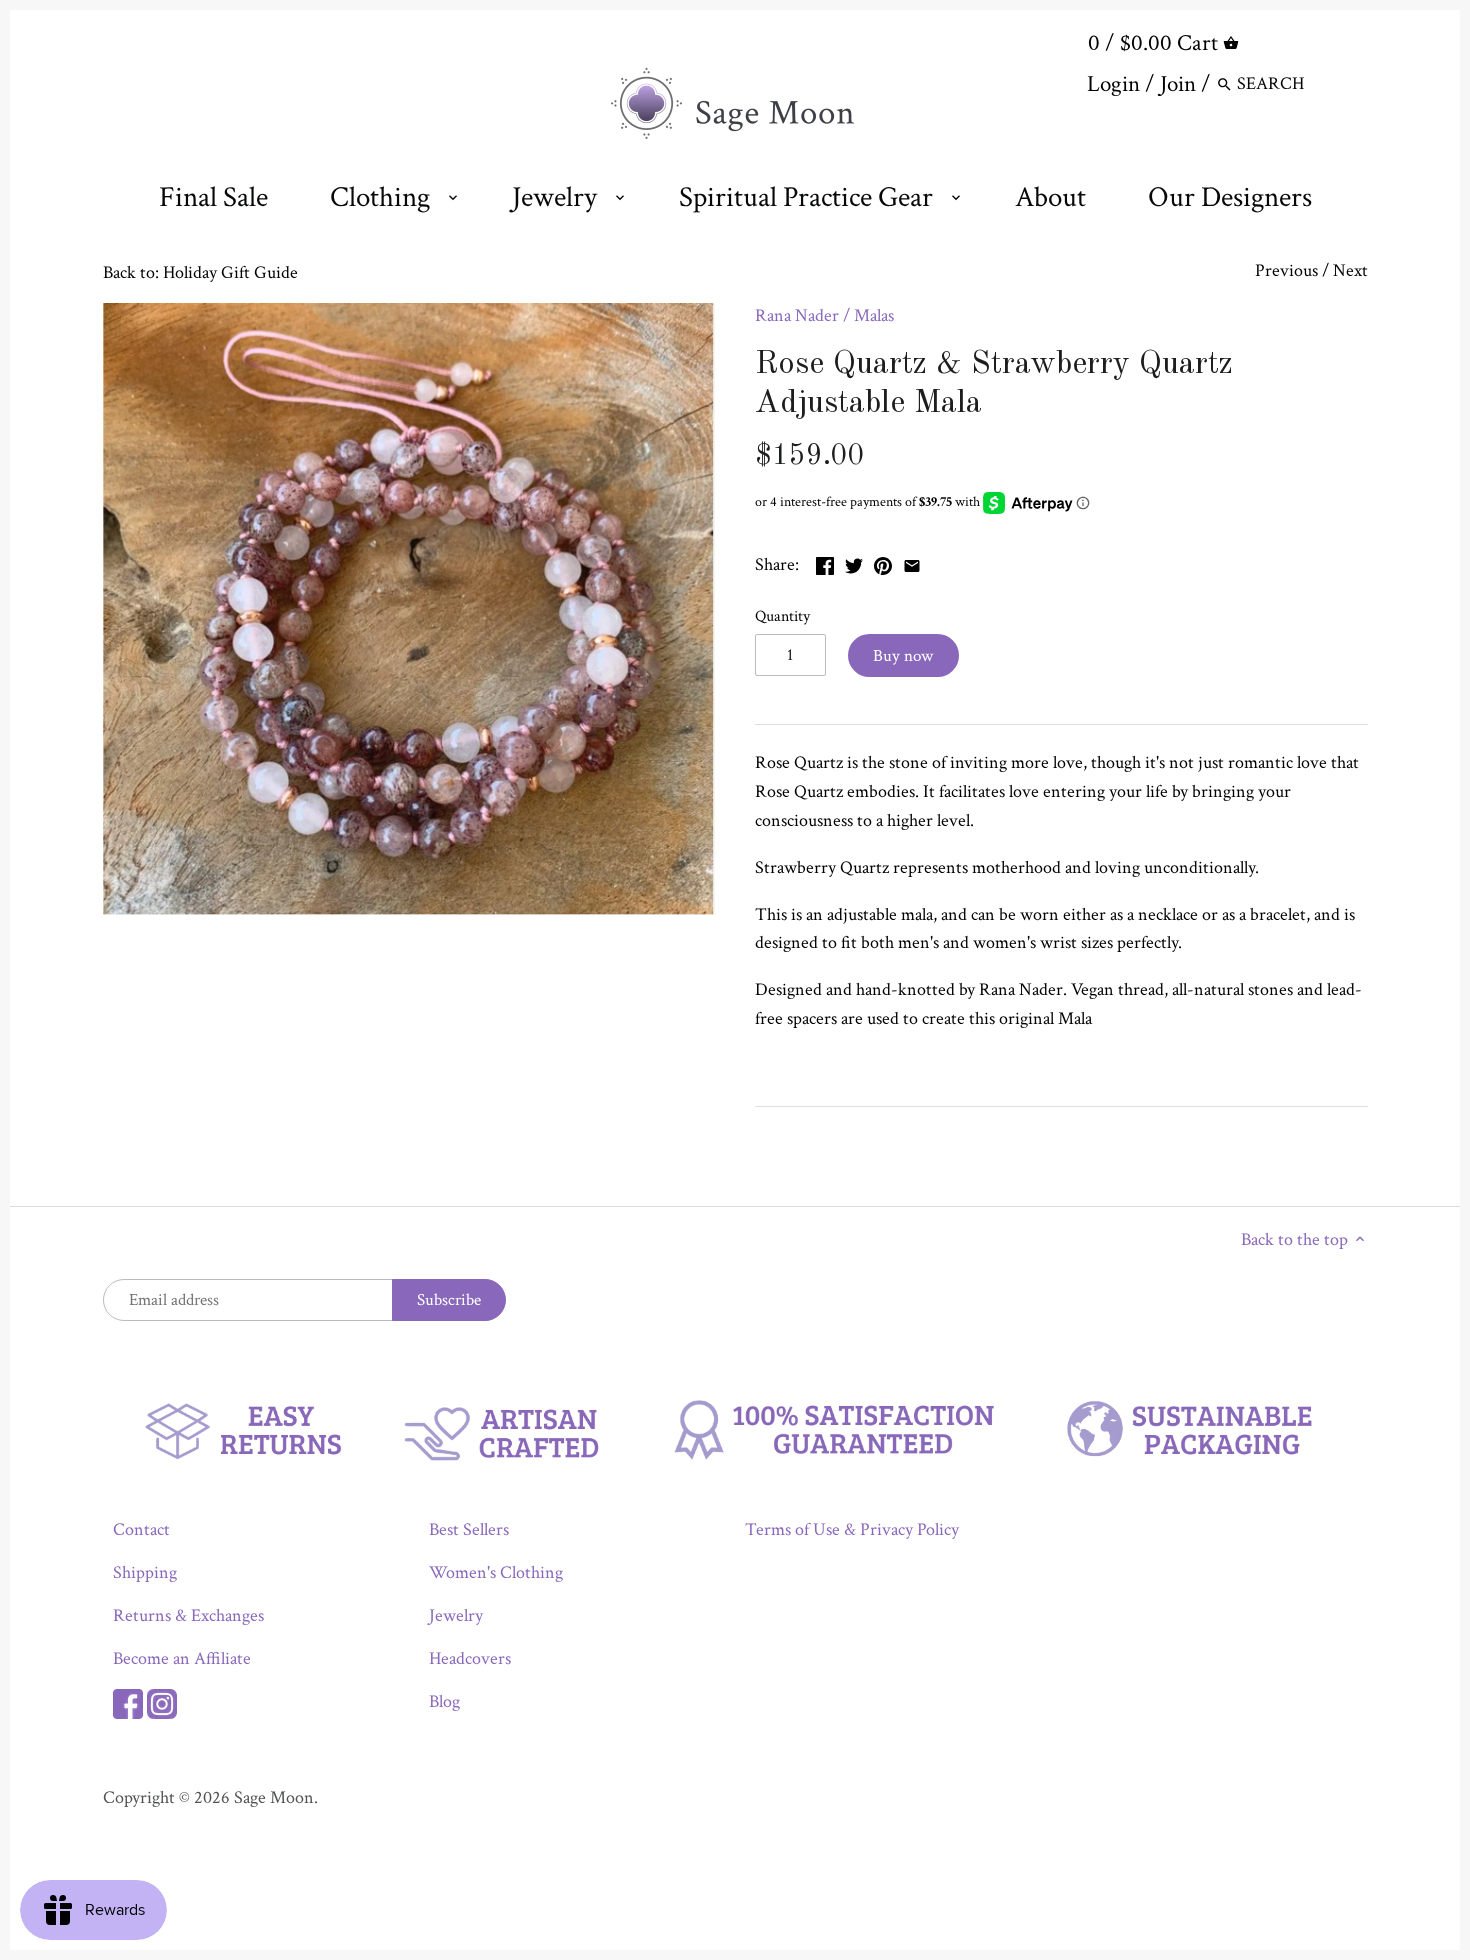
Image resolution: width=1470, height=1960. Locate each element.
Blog (444, 1701)
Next (1350, 270)
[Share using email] (912, 562)
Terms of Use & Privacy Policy (852, 1529)
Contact (141, 1529)
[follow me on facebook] (128, 1701)
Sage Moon (274, 1797)
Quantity (782, 616)
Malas (874, 315)
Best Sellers (469, 1529)
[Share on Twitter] (854, 562)
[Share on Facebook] (825, 562)
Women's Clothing (496, 1572)
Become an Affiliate (182, 1658)
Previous (1286, 270)
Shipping (145, 1572)
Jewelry (456, 1615)
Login (1113, 84)
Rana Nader (797, 315)
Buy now (903, 656)
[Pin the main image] (883, 562)
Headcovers (470, 1658)
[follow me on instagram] (162, 1701)
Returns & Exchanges (188, 1615)
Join (1178, 84)
